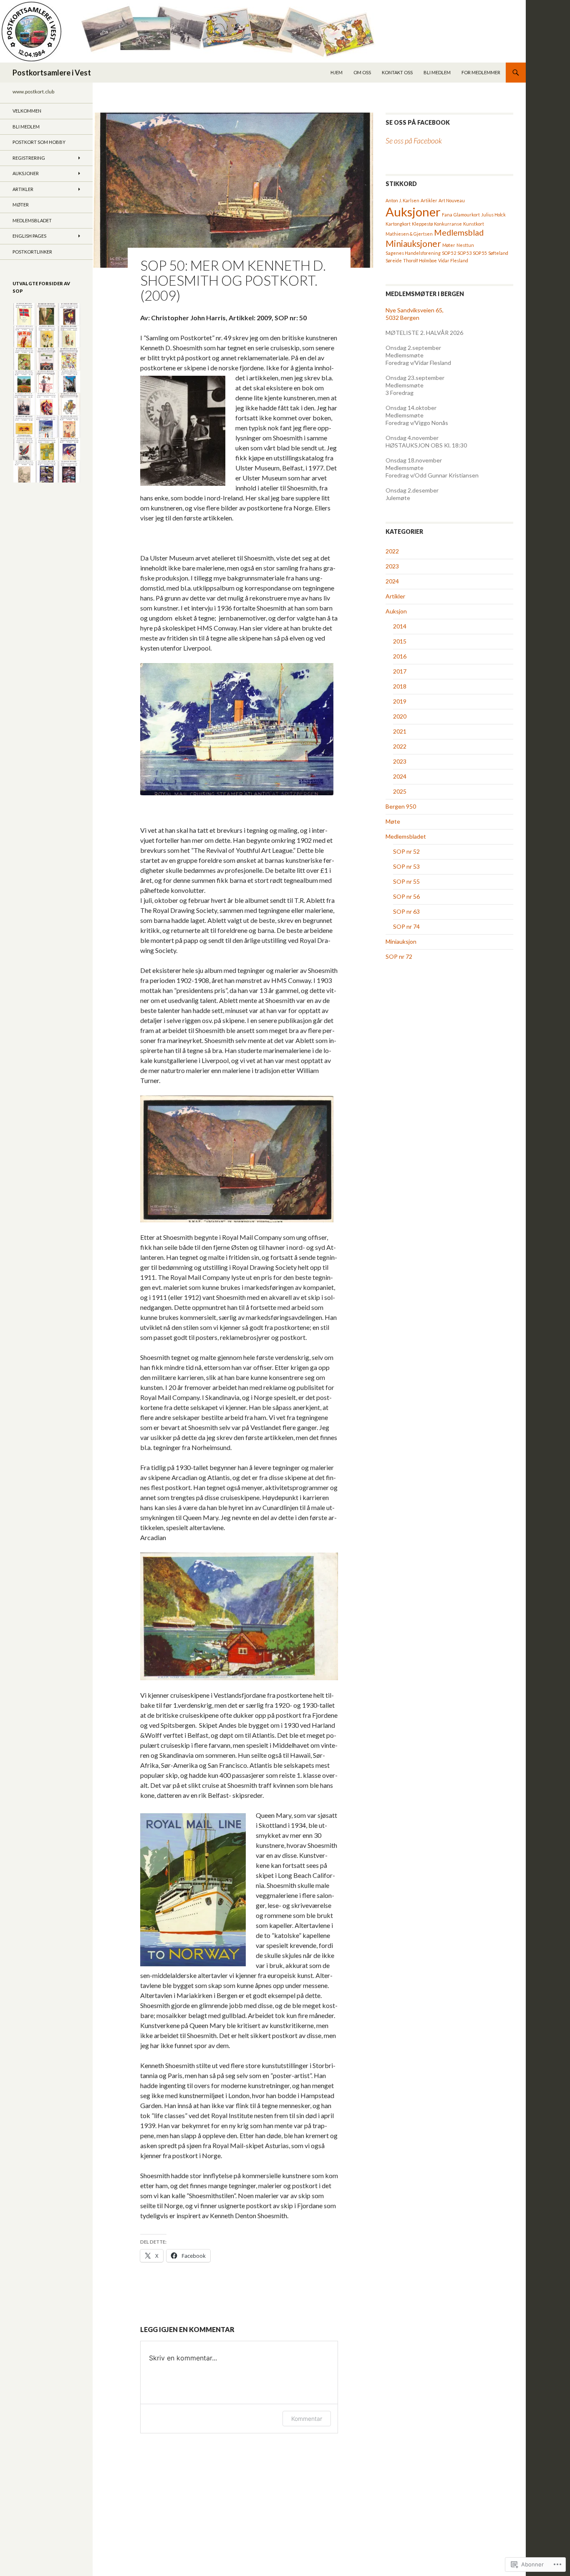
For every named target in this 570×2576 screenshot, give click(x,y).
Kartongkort (398, 224)
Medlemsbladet (406, 836)
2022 (392, 551)
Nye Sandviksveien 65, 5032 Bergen (415, 314)
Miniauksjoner (413, 243)
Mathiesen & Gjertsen (409, 234)
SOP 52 (449, 253)
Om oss (362, 72)
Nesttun (465, 245)
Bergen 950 (401, 806)
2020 (400, 716)
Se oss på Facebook (418, 122)
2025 (400, 791)
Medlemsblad (459, 232)
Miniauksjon (401, 941)
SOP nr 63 (406, 911)
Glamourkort (467, 215)
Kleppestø (422, 224)
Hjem (337, 72)
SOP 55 (480, 253)
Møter (449, 245)
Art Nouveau (452, 200)
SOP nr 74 (406, 926)
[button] (24, 314)
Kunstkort (474, 224)
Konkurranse (448, 224)
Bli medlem (437, 72)
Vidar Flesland (453, 260)
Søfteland (498, 253)
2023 (392, 566)
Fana (447, 215)
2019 (400, 701)
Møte (393, 821)
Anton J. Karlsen (402, 200)
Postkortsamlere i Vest (52, 73)
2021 (400, 731)
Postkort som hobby (39, 142)
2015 (400, 641)
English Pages (29, 236)
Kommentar (307, 2419)
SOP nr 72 (399, 956)
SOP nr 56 (406, 896)
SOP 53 (464, 253)
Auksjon (396, 611)
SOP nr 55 (406, 881)
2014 (400, 626)
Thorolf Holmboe (420, 260)
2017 (400, 671)
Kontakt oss (397, 72)
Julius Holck (493, 215)
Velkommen (27, 111)
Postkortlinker (32, 252)
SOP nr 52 (406, 851)
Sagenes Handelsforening (413, 253)
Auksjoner (413, 212)
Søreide (394, 260)
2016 (400, 656)
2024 (392, 581)
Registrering (29, 158)
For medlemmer (481, 72)
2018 (400, 686)
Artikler (429, 200)
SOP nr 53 (406, 866)
